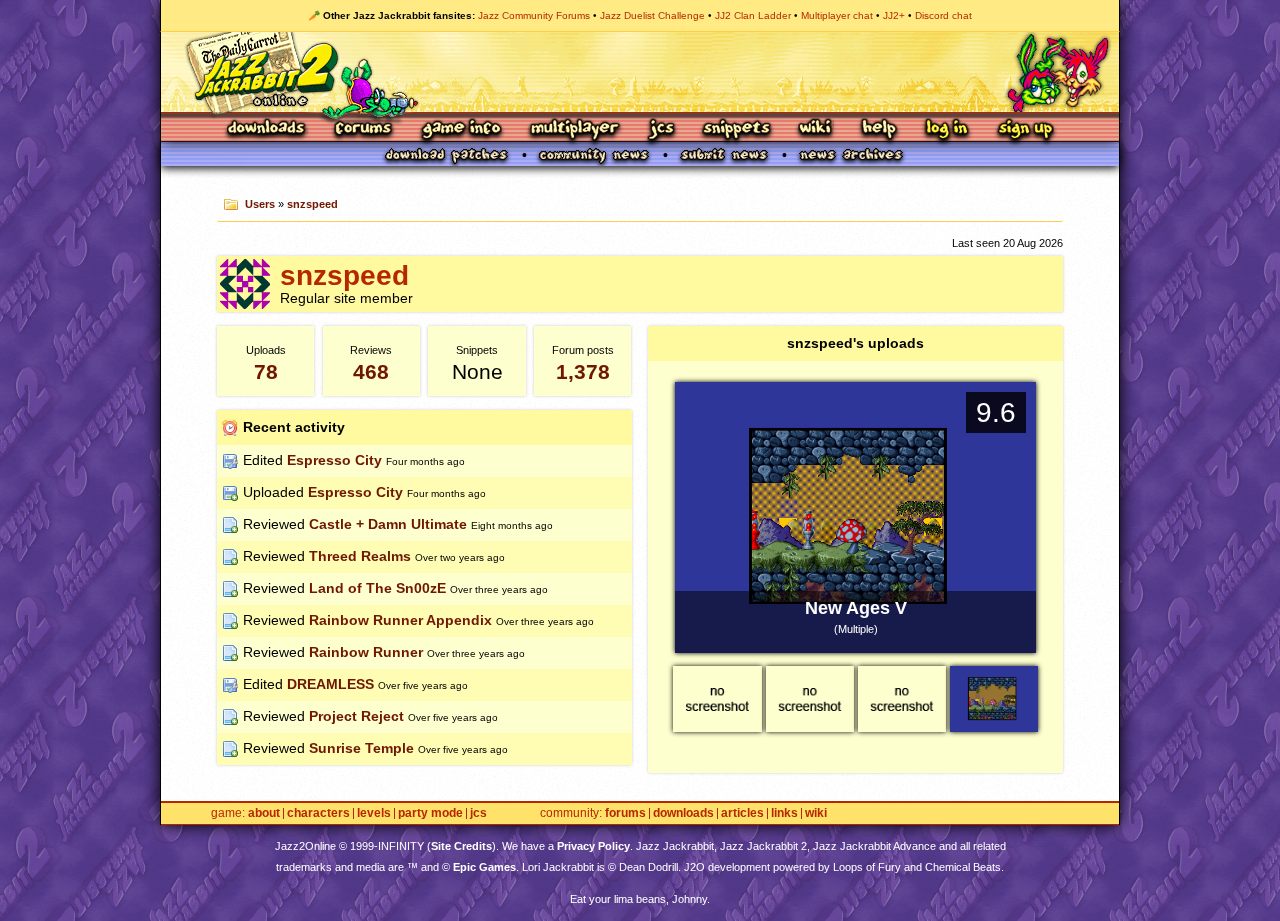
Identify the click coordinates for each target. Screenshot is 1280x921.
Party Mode (430, 813)
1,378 (583, 371)
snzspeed (312, 204)
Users (260, 204)
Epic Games (484, 867)
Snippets (737, 129)
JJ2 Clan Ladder (753, 15)
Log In (947, 129)
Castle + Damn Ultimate (388, 524)
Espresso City (334, 460)
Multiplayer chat (837, 15)
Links (784, 813)
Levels (374, 813)
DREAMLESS (330, 684)
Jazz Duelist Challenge (652, 15)
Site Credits (461, 846)
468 (371, 371)
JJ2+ (894, 15)
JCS (661, 129)
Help (879, 129)
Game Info (461, 129)
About (264, 813)
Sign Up (1025, 129)
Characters (318, 813)
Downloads (267, 129)
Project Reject (356, 716)
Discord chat (943, 15)
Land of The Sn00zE (377, 588)
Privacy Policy (593, 846)
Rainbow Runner (366, 652)
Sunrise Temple (361, 748)
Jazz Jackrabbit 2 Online (639, 72)
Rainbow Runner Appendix (400, 620)
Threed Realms (360, 556)
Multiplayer (574, 129)
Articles (742, 813)
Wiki (816, 129)
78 (266, 371)
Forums (364, 129)
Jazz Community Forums (534, 15)
